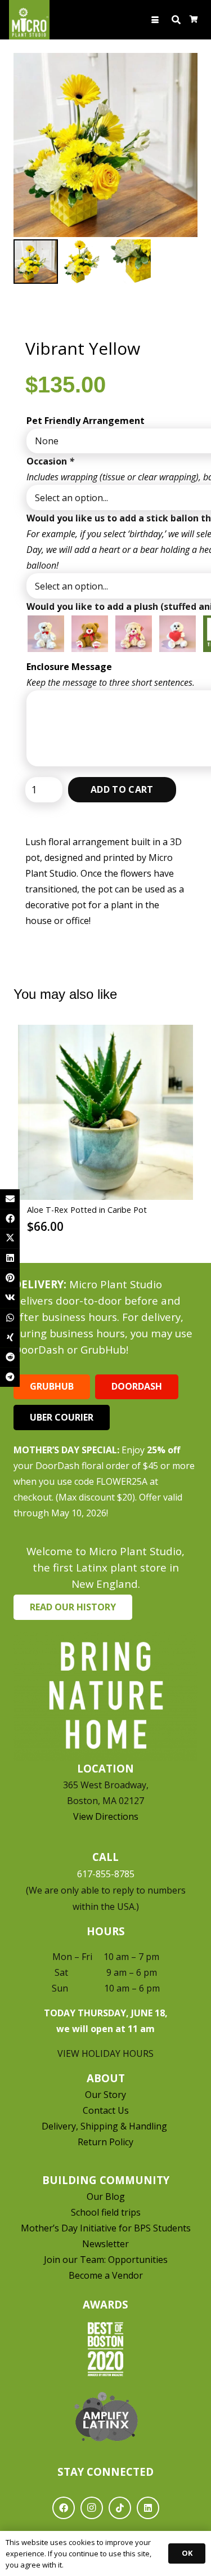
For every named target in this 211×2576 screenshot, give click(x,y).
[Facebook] (64, 2508)
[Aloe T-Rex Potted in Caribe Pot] (105, 1112)
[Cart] (194, 20)
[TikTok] (120, 2508)
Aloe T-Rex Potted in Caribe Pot (87, 1210)
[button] (156, 20)
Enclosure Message (69, 667)
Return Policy (105, 2142)
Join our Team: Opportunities (106, 2260)
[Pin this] (10, 1278)
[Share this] (10, 1219)
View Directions (106, 1816)
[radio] (46, 634)
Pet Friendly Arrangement (86, 421)
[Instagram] (92, 2508)
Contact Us (106, 2110)
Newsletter (105, 2244)
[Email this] (10, 1199)
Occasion (50, 461)
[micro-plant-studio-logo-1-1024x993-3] (29, 20)
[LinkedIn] (148, 2508)
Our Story (105, 2095)
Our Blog (106, 2196)
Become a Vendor (106, 2275)
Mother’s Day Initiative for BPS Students (106, 2228)
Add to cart (122, 789)
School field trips (106, 2212)
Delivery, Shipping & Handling (105, 2126)
